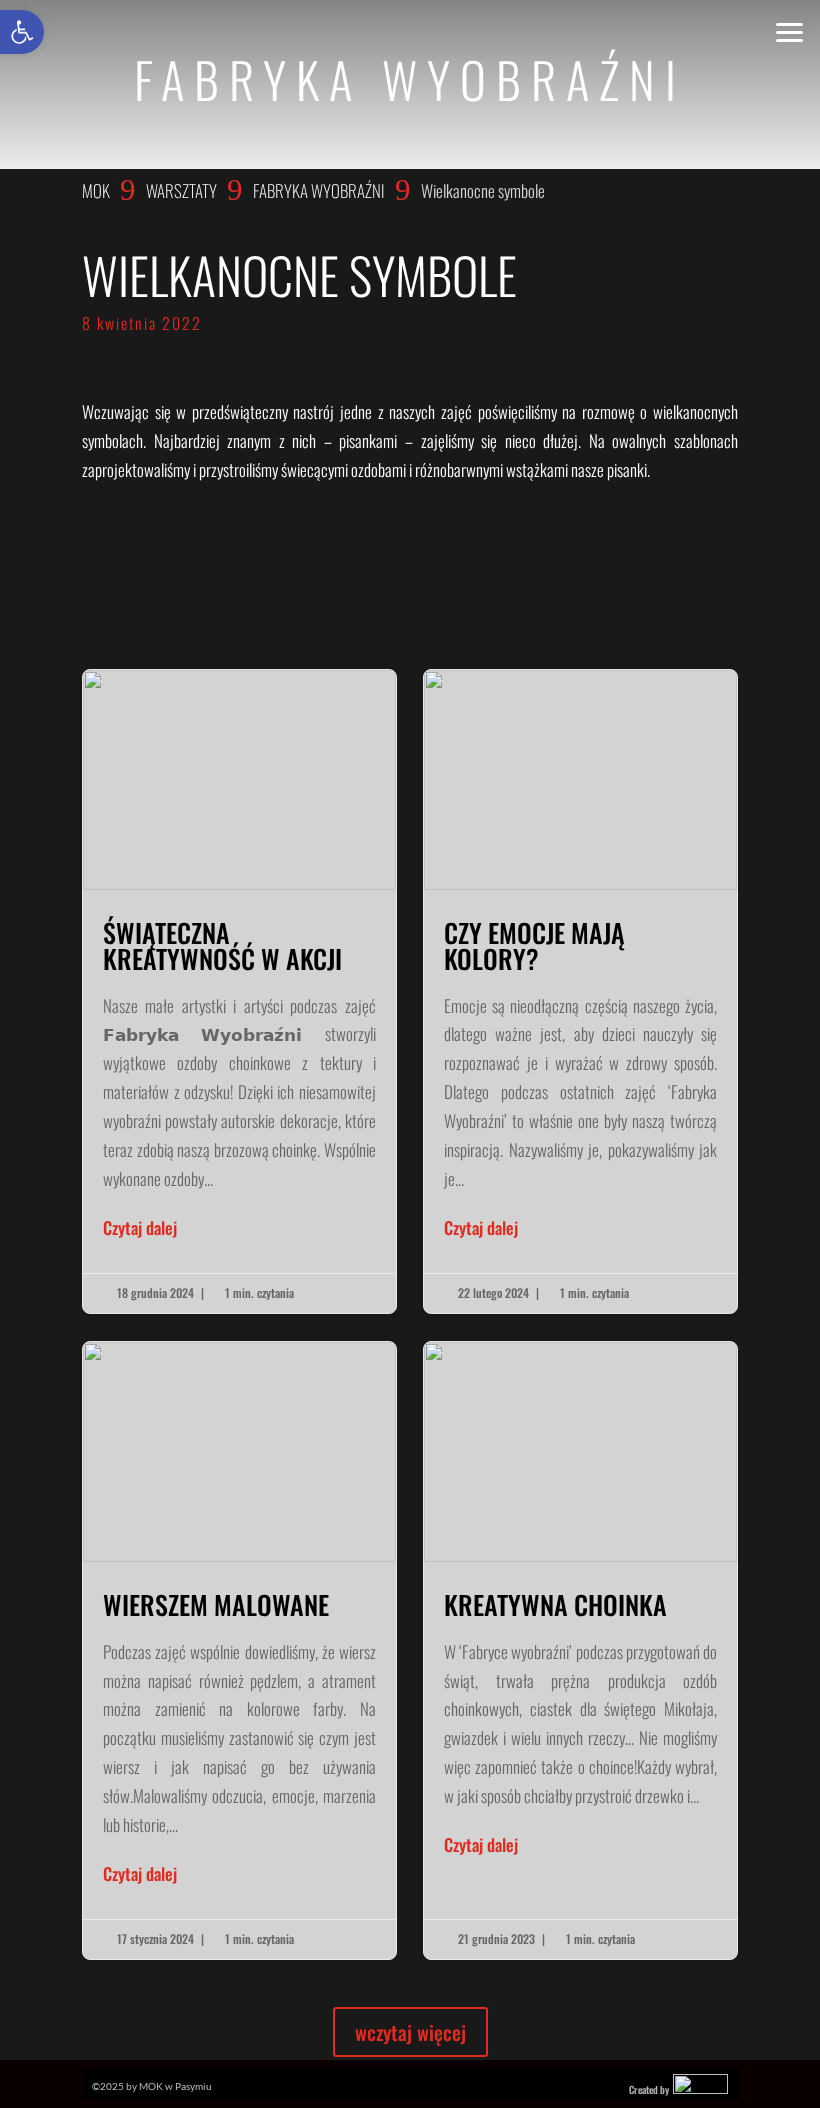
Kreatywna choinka (580, 1650)
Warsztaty (181, 190)
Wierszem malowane (239, 1650)
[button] (22, 32)
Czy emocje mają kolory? (580, 991)
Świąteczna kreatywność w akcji (239, 991)
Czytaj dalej (140, 1227)
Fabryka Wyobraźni (319, 190)
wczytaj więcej (410, 2032)
